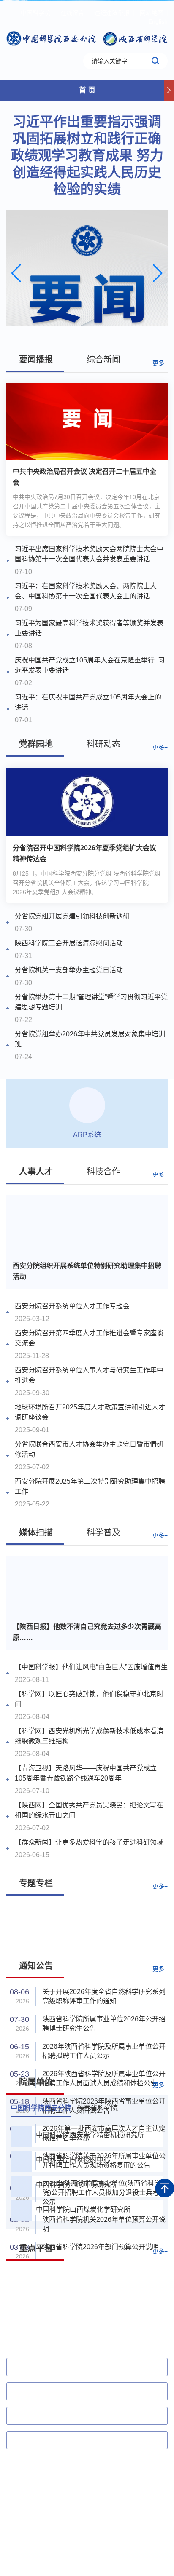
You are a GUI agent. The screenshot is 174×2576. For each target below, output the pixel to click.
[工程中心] (46, 2312)
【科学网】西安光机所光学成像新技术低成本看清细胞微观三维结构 (89, 1736)
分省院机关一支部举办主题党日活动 (69, 970)
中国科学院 (35, 13)
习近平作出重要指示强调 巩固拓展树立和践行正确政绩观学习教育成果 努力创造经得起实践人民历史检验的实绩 (87, 155)
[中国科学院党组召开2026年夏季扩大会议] (87, 273)
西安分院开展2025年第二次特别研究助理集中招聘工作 (90, 1486)
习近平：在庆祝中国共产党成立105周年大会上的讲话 (88, 702)
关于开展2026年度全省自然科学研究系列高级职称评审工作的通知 (104, 1996)
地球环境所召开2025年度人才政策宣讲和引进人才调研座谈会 (90, 1412)
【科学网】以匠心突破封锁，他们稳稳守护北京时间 (89, 1699)
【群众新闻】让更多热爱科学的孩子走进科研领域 (89, 1842)
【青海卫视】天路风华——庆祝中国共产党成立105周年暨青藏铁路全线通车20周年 (86, 1773)
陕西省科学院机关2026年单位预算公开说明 (104, 2224)
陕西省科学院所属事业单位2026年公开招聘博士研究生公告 (104, 2024)
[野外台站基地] (128, 2283)
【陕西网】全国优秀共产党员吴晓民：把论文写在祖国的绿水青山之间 (89, 1810)
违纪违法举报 (112, 13)
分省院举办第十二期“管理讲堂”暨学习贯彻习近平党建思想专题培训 (91, 1002)
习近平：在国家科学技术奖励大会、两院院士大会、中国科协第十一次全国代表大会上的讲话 (86, 591)
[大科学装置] (46, 2283)
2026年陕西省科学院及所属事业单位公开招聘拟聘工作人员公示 (104, 2051)
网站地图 (152, 13)
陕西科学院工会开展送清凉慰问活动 (69, 943)
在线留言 (72, 13)
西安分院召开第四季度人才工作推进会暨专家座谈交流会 (89, 1338)
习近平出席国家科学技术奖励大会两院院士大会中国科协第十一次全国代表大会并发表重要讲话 (89, 554)
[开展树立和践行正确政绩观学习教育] (87, 1927)
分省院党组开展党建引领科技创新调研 (72, 916)
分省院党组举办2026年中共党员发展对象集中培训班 (90, 1039)
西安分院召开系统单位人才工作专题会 (72, 1306)
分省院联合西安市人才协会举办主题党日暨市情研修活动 (89, 1449)
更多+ (160, 363)
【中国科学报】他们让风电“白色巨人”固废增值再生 (91, 1667)
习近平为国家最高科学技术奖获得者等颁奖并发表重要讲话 (89, 628)
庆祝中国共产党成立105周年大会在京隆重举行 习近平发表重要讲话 (90, 665)
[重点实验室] (128, 2312)
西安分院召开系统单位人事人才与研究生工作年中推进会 (89, 1375)
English (158, 21)
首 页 (87, 90)
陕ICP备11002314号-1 (36, 2533)
